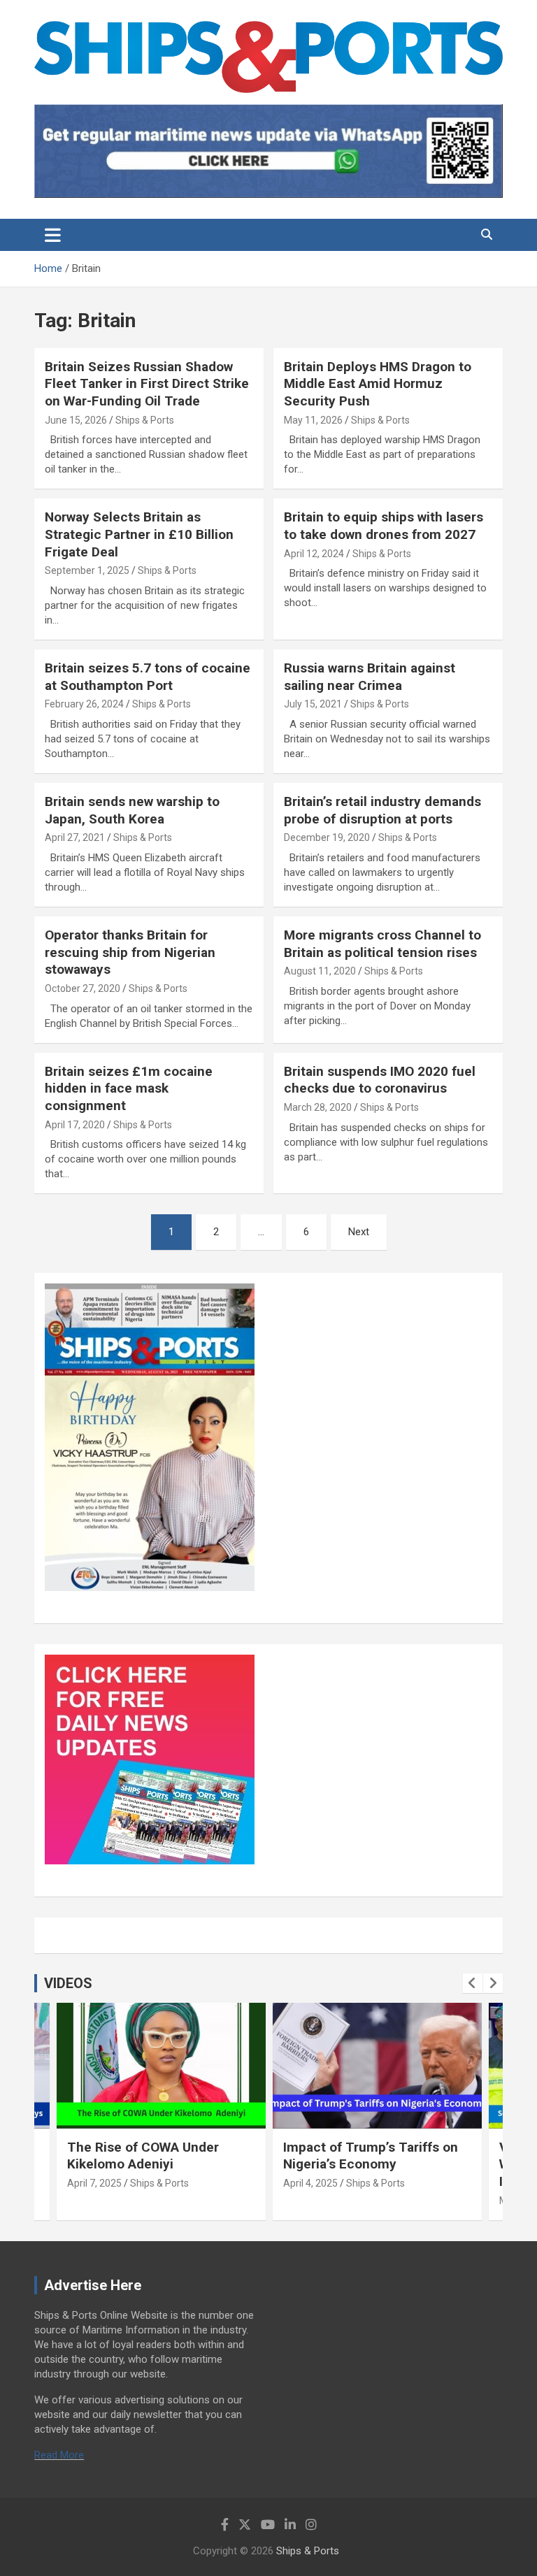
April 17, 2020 (75, 1125)
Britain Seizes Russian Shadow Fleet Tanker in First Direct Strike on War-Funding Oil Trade (147, 384)
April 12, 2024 (314, 554)
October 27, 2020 (83, 988)
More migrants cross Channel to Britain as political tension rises (382, 944)
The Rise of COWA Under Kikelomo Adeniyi (143, 2156)
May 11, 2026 (313, 420)
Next (359, 1232)
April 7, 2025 (94, 2183)
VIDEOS (68, 1983)
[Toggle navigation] (53, 235)
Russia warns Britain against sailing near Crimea (370, 677)
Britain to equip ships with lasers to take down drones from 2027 (384, 526)
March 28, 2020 (318, 1107)
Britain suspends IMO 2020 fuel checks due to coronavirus (380, 1080)
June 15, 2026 (76, 420)
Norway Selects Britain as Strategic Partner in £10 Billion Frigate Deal (139, 534)
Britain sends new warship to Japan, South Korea (132, 810)
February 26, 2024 (84, 704)
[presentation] (473, 1983)
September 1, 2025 (87, 570)
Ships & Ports (145, 420)
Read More (59, 2455)
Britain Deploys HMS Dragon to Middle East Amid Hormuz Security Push (378, 384)
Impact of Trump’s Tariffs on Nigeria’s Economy (371, 2156)
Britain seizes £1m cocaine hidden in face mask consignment (129, 1088)
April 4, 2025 (310, 2183)
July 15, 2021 (313, 704)
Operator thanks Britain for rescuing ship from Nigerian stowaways (130, 952)
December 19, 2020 (327, 837)
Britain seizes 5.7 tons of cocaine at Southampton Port (148, 677)
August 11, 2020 (320, 971)
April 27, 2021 (75, 837)
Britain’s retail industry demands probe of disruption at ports (382, 810)
